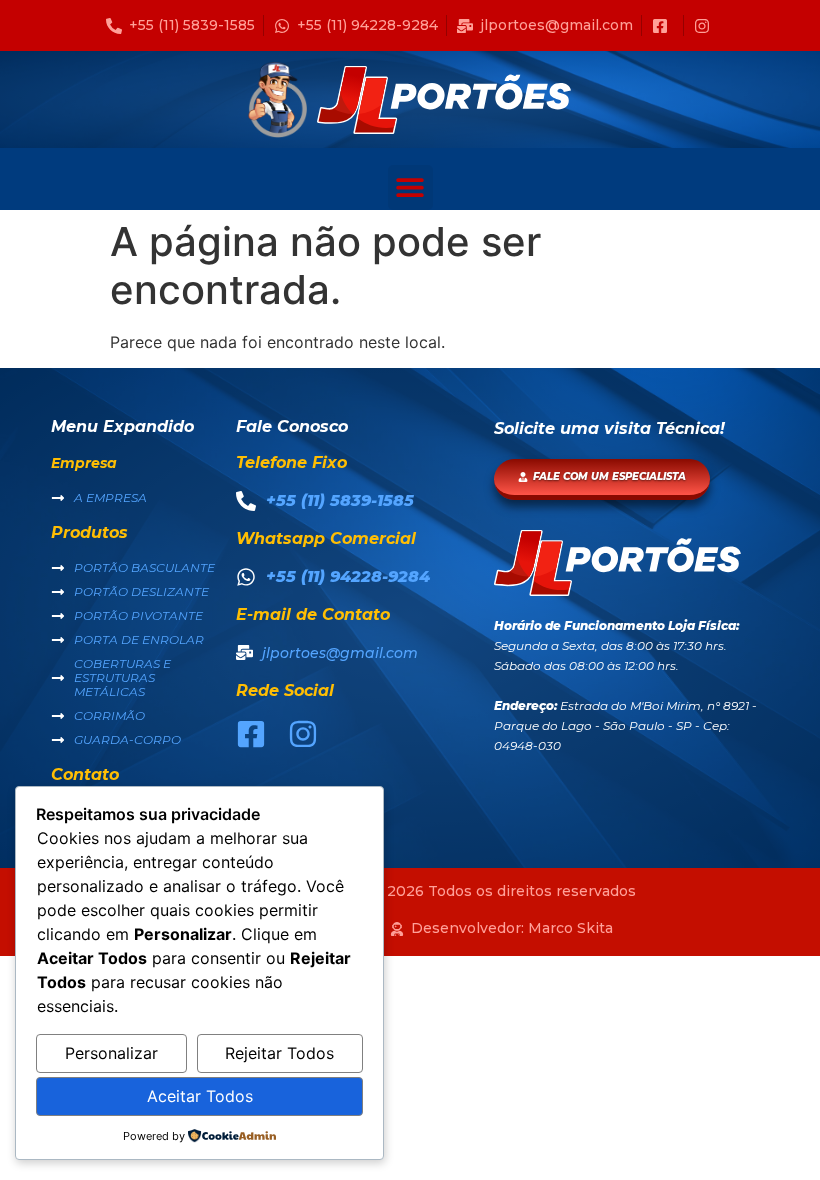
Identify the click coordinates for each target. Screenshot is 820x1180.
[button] (410, 187)
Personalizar (111, 1053)
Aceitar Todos (200, 1096)
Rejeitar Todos (279, 1053)
